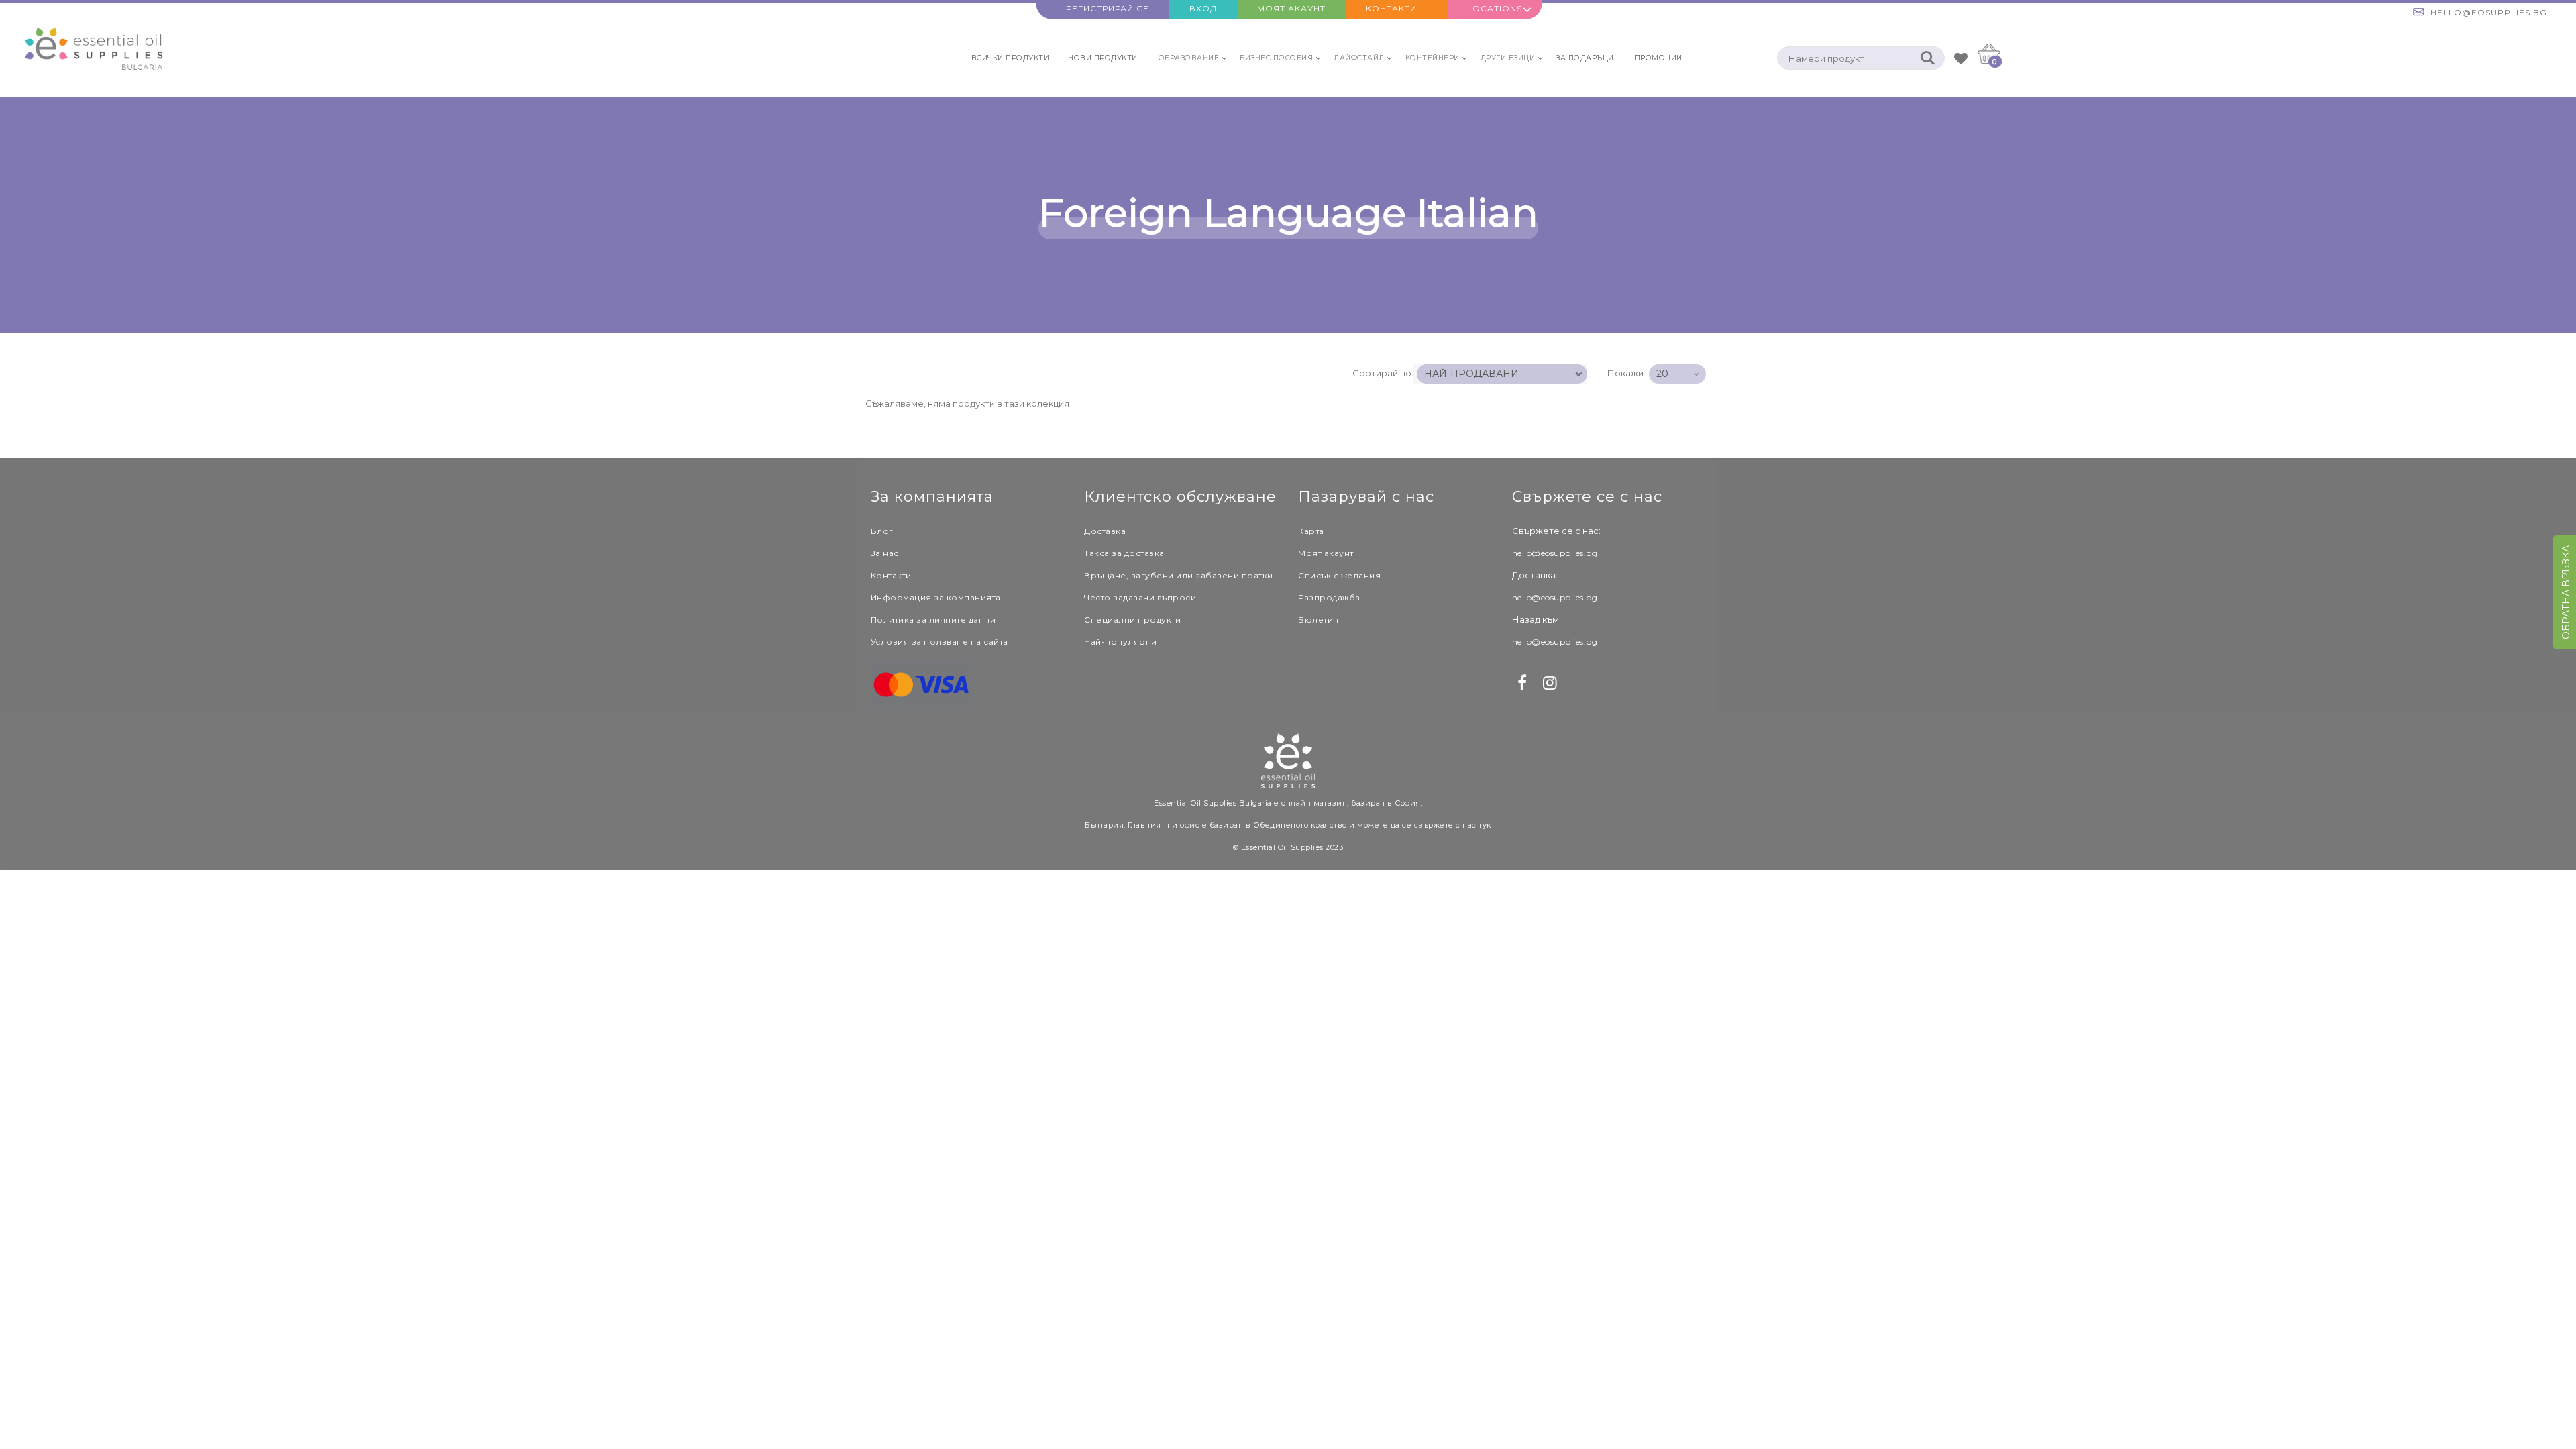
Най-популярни (1121, 642)
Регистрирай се (1108, 8)
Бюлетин (1319, 620)
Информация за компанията (936, 597)
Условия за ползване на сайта (940, 642)
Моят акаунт (1291, 8)
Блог (882, 531)
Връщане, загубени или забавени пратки (1179, 575)
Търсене (1928, 58)
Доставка (1105, 531)
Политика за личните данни (933, 620)
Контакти (1391, 8)
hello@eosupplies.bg (2489, 12)
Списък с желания (1339, 575)
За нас (885, 553)
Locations (1495, 8)
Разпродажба (1329, 597)
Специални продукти (1132, 620)
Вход (1203, 8)
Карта (1311, 531)
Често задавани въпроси (1140, 597)
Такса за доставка (1124, 553)
